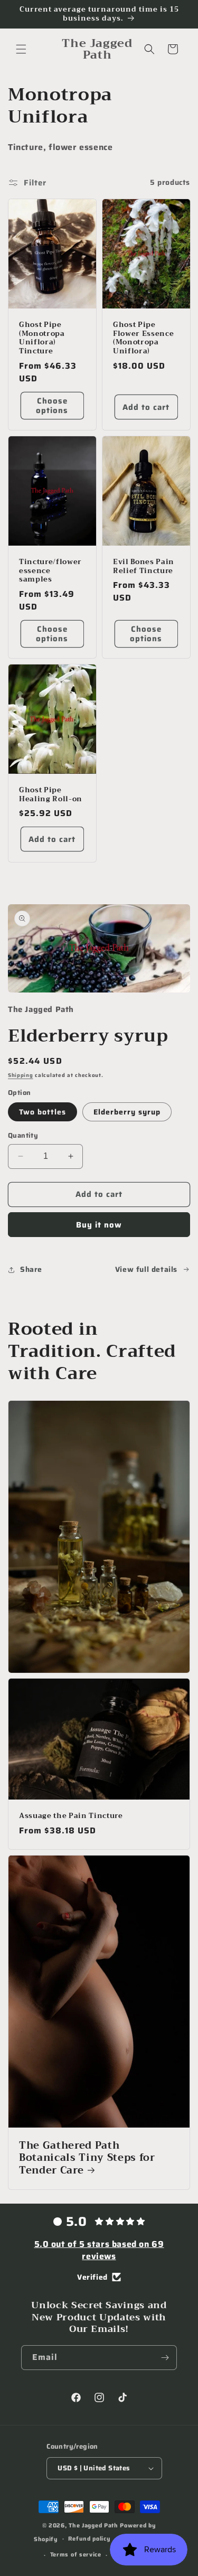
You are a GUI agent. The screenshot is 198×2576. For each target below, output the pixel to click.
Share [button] (31, 1269)
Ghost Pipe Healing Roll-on (51, 795)
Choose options (52, 406)
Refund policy (89, 2539)
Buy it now (99, 1225)
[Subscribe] (165, 2358)
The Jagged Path (93, 2526)
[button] (21, 49)
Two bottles (43, 1112)
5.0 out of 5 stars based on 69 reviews (99, 2250)
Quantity (23, 1136)
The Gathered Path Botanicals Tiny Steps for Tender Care (87, 2158)
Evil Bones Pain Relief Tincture (144, 567)
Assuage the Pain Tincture (71, 1816)
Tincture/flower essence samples (50, 571)
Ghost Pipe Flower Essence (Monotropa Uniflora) (143, 338)
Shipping (21, 1075)
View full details (146, 1269)
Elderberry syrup (127, 1112)
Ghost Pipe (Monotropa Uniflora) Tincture (42, 338)
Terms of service (76, 2555)
